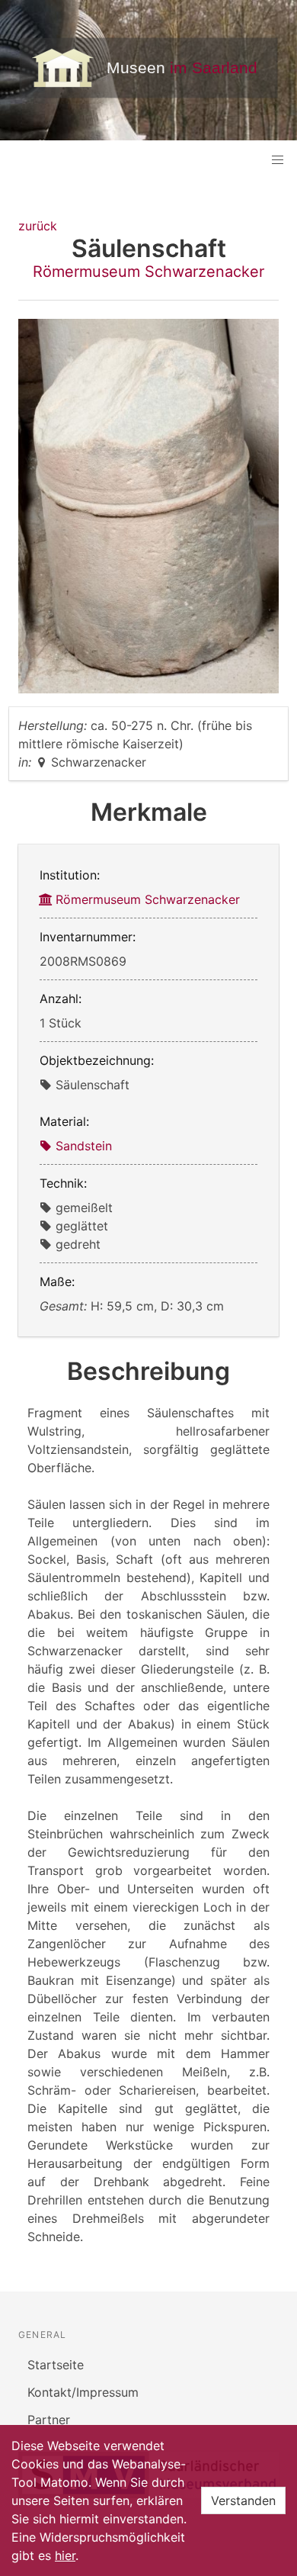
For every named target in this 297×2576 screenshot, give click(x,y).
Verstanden (243, 2500)
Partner (49, 2420)
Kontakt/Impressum (83, 2392)
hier (65, 2555)
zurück (38, 226)
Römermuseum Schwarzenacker (148, 272)
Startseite (56, 2365)
